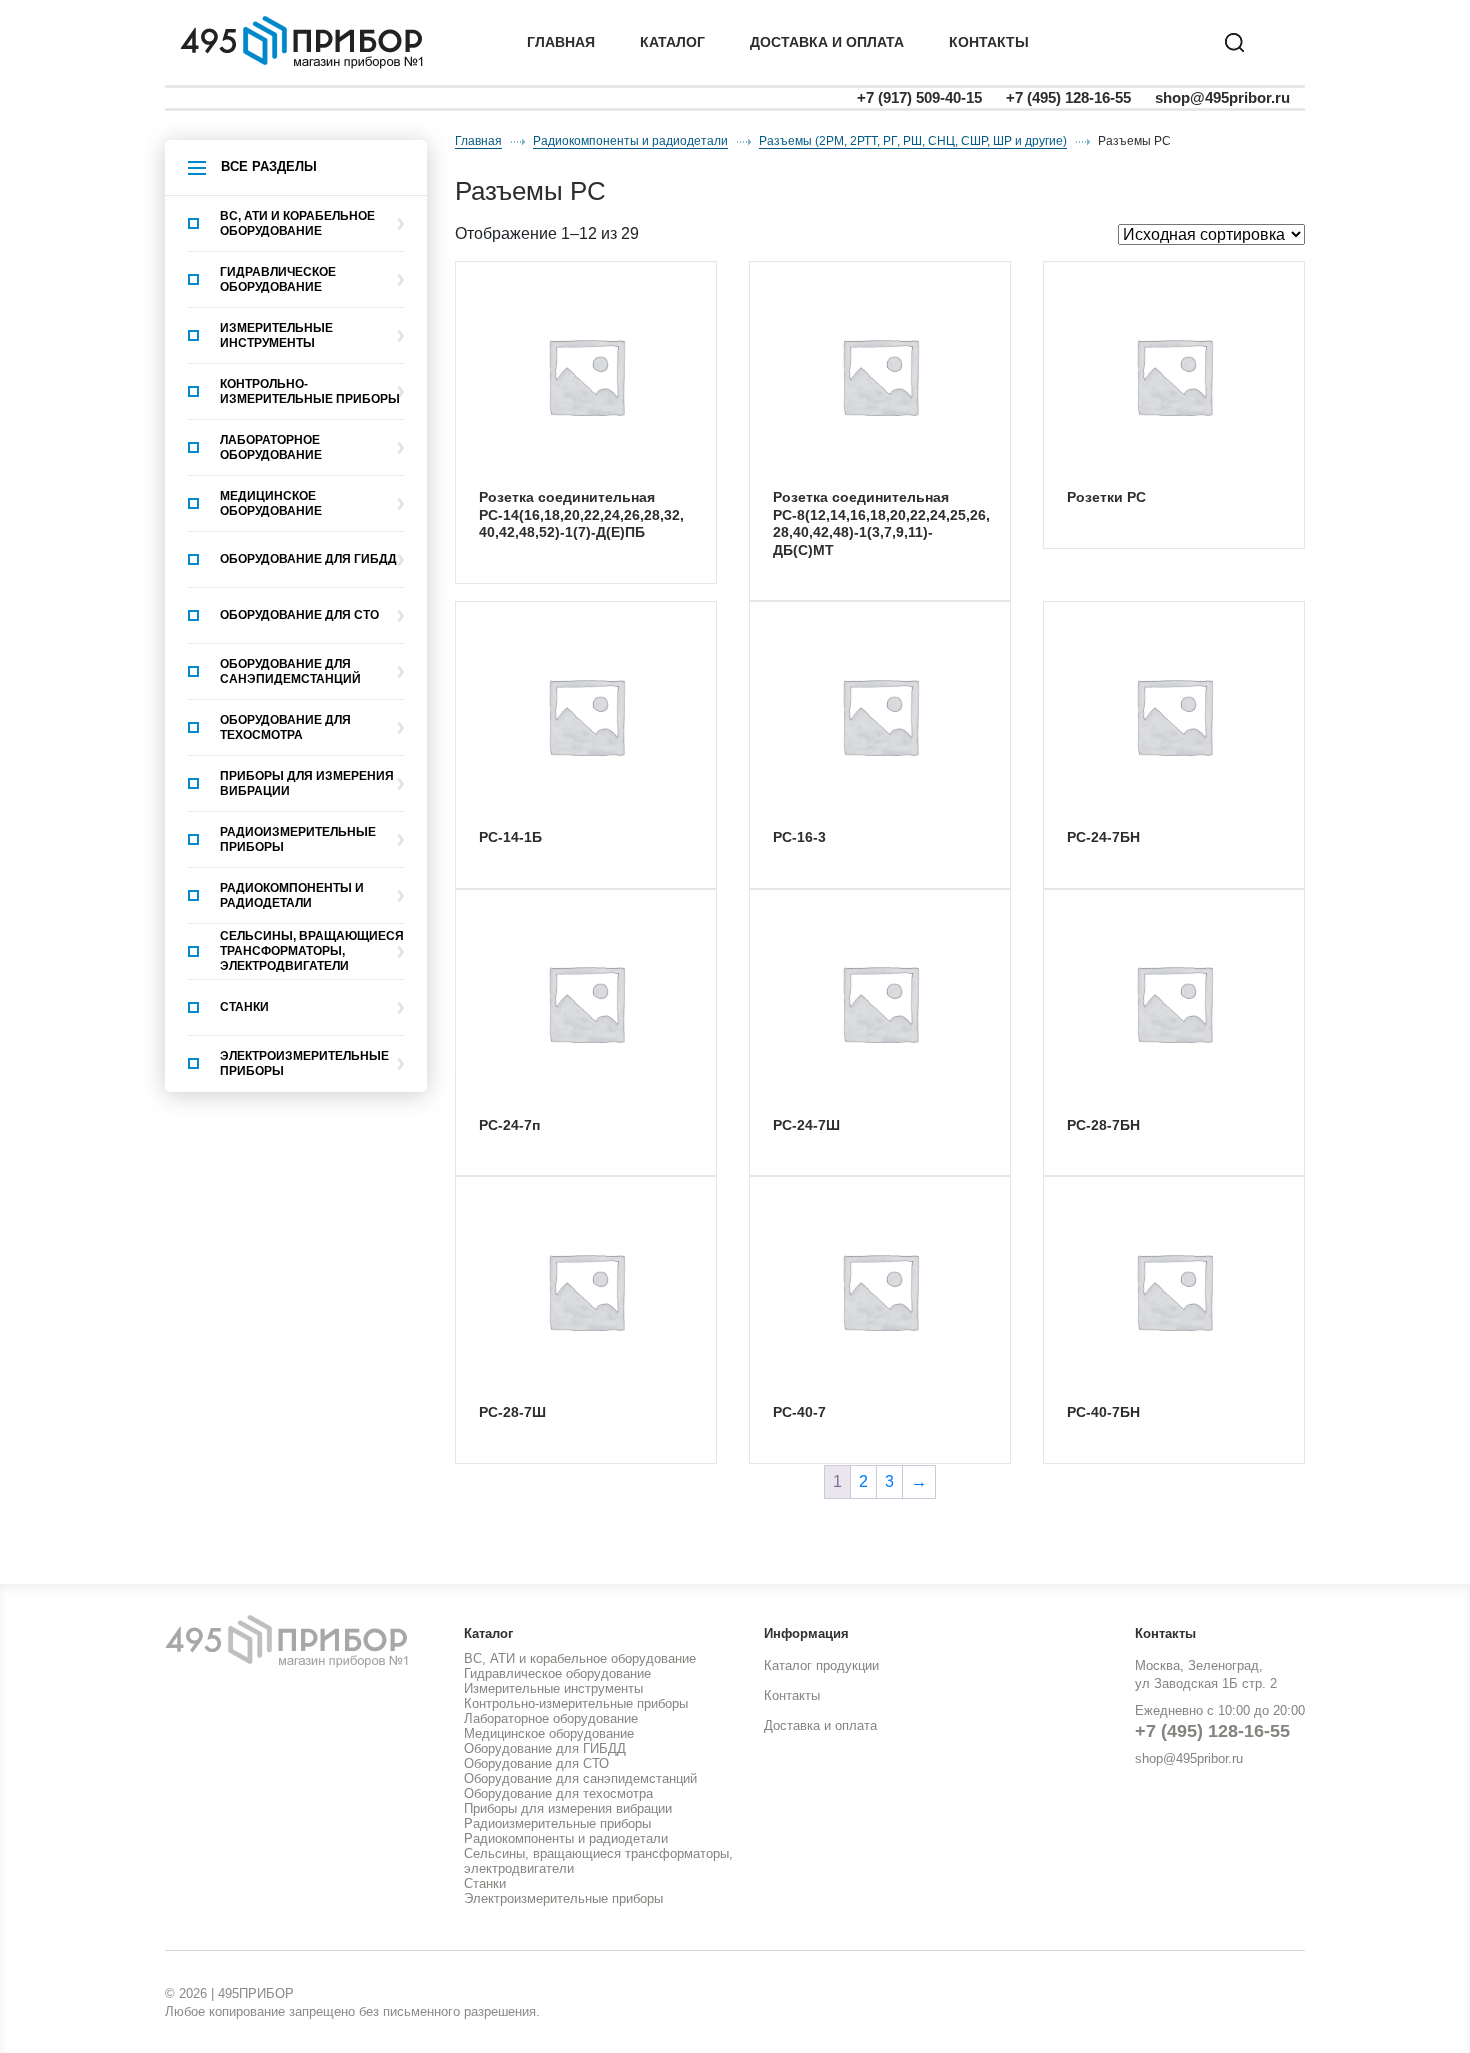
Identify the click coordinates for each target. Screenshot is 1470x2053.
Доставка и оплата (820, 1725)
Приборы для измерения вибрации (307, 783)
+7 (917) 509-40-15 (919, 97)
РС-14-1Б (510, 837)
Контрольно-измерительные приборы (310, 391)
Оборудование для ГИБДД (308, 559)
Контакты (989, 42)
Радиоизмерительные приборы (298, 839)
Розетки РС (1106, 497)
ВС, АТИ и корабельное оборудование (297, 223)
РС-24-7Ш (806, 1125)
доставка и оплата (827, 42)
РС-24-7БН (1103, 837)
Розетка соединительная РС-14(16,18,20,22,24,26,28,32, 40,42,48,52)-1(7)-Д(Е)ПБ (581, 514)
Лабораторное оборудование (271, 447)
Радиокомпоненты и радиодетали (292, 895)
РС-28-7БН (1103, 1125)
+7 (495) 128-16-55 (1068, 97)
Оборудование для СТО (299, 615)
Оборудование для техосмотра (285, 727)
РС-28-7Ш (512, 1412)
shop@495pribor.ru (1222, 97)
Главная (561, 42)
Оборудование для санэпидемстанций (290, 671)
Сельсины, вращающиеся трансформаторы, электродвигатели (312, 951)
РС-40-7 (799, 1412)
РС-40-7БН (1103, 1412)
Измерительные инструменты (276, 335)
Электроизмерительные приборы (304, 1063)
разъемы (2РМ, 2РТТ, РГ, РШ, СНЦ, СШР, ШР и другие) (913, 141)
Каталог (672, 42)
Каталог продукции (821, 1665)
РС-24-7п (509, 1125)
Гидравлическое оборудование (278, 279)
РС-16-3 (799, 837)
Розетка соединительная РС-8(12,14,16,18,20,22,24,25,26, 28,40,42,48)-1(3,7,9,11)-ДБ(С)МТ (881, 523)
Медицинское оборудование (271, 503)
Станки (244, 1007)
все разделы (269, 166)
